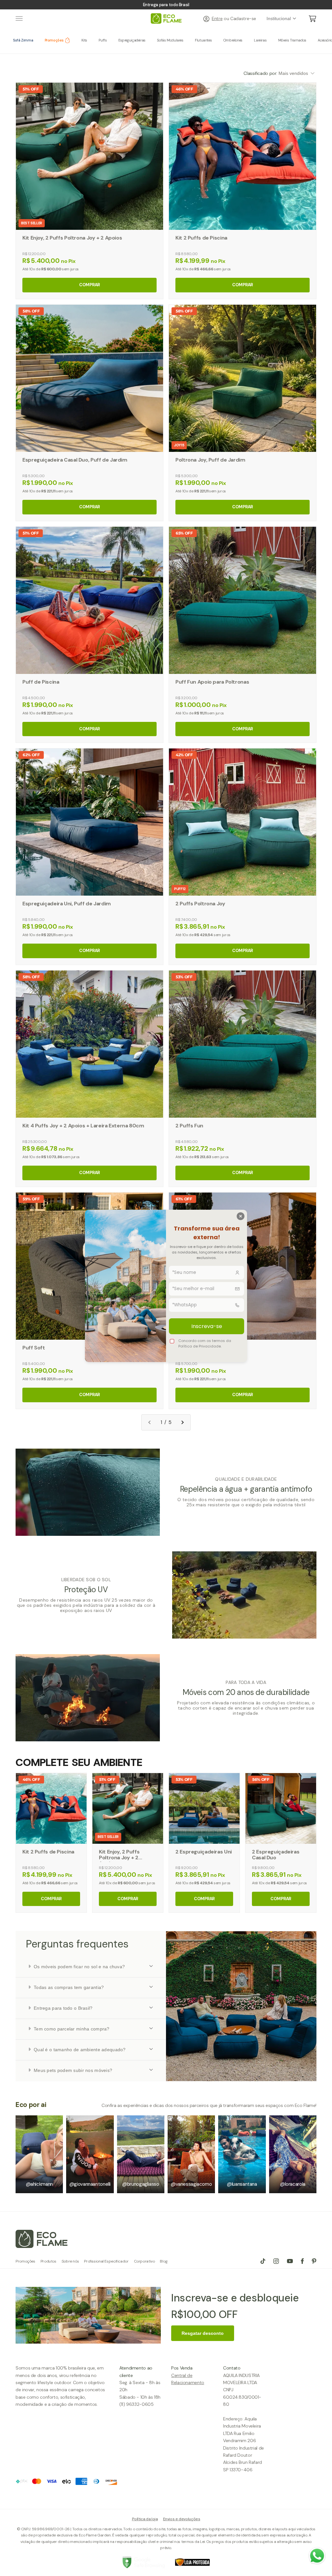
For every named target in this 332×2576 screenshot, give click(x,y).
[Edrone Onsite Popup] (166, 1288)
